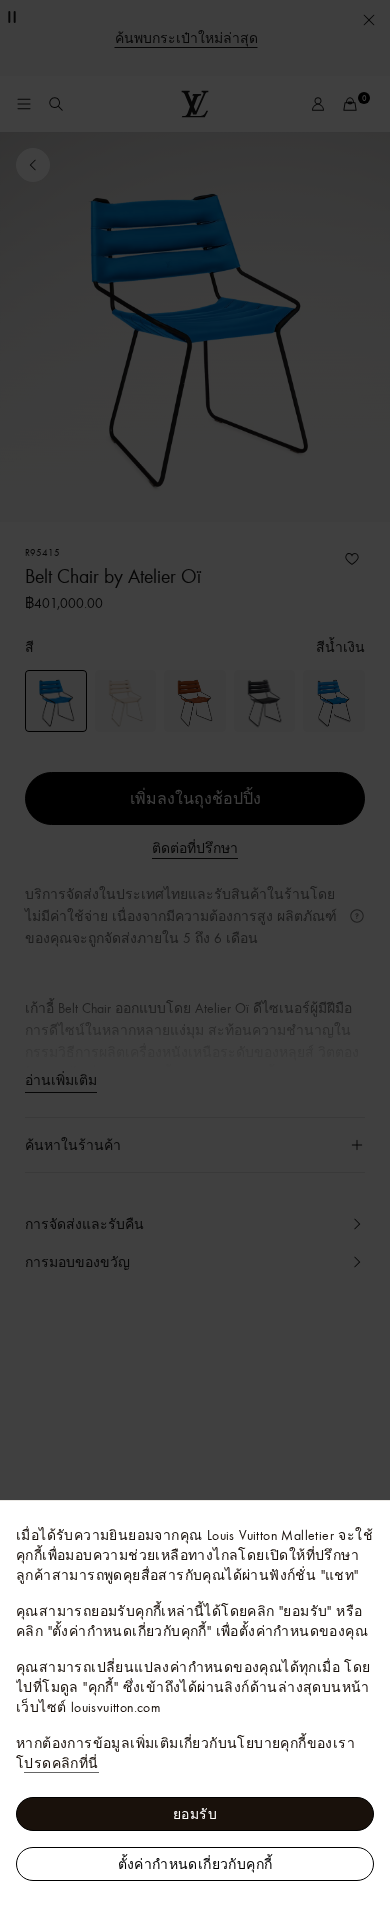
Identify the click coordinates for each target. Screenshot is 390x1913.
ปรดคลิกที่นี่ (61, 1763)
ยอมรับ (195, 1814)
